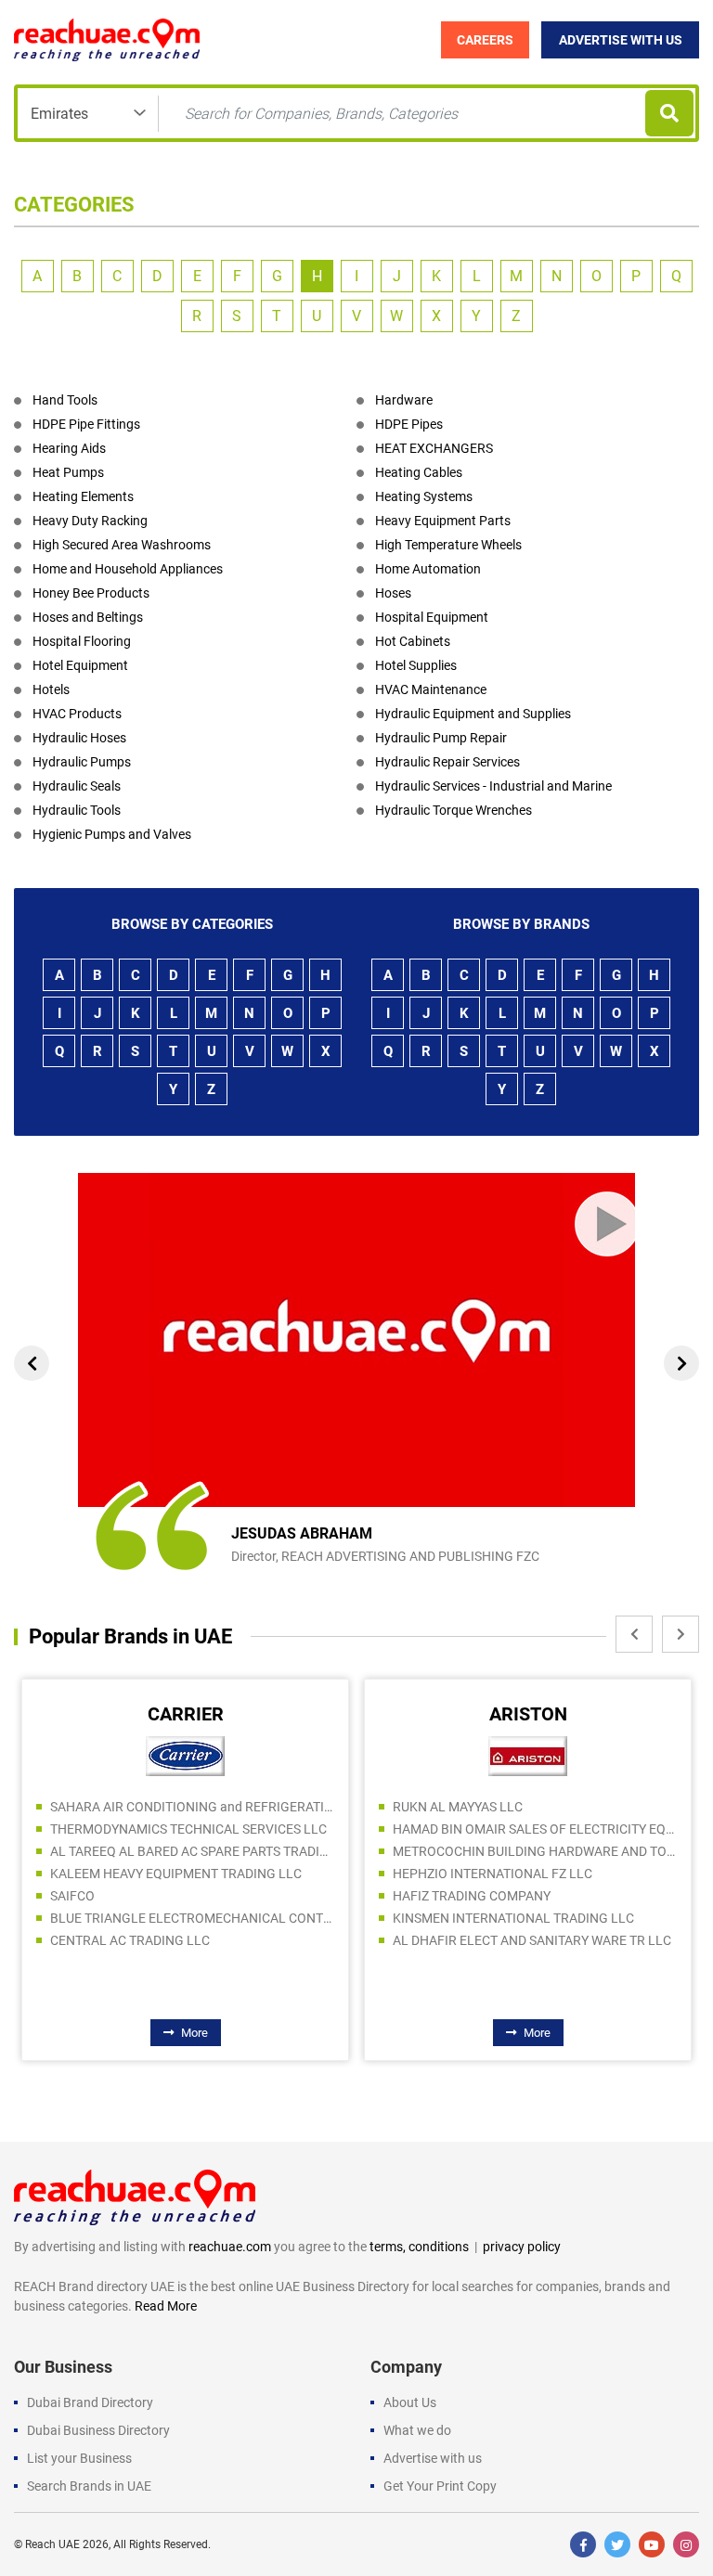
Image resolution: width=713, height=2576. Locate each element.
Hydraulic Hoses (79, 738)
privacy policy (522, 2247)
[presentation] (32, 1363)
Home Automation (428, 569)
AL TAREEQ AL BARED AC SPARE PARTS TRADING (192, 1851)
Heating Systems (424, 496)
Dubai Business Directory (98, 2430)
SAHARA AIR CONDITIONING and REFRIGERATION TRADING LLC (192, 1807)
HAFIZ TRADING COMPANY (472, 1896)
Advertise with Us (621, 40)
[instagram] (686, 2544)
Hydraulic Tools (77, 810)
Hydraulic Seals (77, 786)
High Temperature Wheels (448, 545)
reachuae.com (230, 2247)
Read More (166, 2306)
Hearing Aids (69, 448)
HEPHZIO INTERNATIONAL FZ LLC (493, 1874)
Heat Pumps (68, 472)
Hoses (393, 593)
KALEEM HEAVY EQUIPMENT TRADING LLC (176, 1874)
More (194, 2033)
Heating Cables (419, 472)
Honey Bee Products (91, 593)
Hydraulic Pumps (82, 762)
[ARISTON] (528, 1755)
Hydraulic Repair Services (447, 762)
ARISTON (528, 1714)
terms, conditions (419, 2247)
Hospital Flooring (82, 641)
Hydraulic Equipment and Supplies (473, 714)
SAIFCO (72, 1896)
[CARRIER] (185, 1755)
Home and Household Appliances (128, 569)
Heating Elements (83, 496)
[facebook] (583, 2544)
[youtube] (652, 2544)
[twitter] (617, 2544)
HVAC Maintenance (431, 689)
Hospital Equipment (432, 617)
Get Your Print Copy (440, 2486)
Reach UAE (52, 2544)
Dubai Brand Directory (90, 2402)
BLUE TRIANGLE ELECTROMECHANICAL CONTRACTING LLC (192, 1918)
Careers (485, 40)
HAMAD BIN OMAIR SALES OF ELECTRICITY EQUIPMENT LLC (535, 1829)
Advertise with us (433, 2458)
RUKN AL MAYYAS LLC (458, 1807)
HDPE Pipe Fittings (86, 424)
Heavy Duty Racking (90, 521)
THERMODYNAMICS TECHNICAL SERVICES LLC (188, 1829)
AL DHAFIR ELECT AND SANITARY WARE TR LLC (532, 1940)
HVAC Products (77, 714)
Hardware (404, 400)
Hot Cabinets (413, 641)
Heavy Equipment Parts (443, 521)
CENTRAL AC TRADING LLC (130, 1940)
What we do (417, 2430)
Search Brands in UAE (89, 2486)
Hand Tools (65, 400)
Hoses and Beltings (88, 617)
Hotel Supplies (416, 665)
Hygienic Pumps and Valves (112, 834)
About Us (410, 2402)
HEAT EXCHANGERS (434, 448)
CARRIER (186, 1714)
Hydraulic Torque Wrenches (454, 810)
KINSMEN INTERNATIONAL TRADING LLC (513, 1918)
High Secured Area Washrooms (122, 545)
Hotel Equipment (80, 665)
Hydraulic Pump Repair (441, 738)
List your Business (79, 2458)
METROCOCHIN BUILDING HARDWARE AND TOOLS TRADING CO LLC (535, 1851)
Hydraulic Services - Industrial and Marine (493, 786)
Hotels (51, 689)
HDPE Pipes (409, 424)
